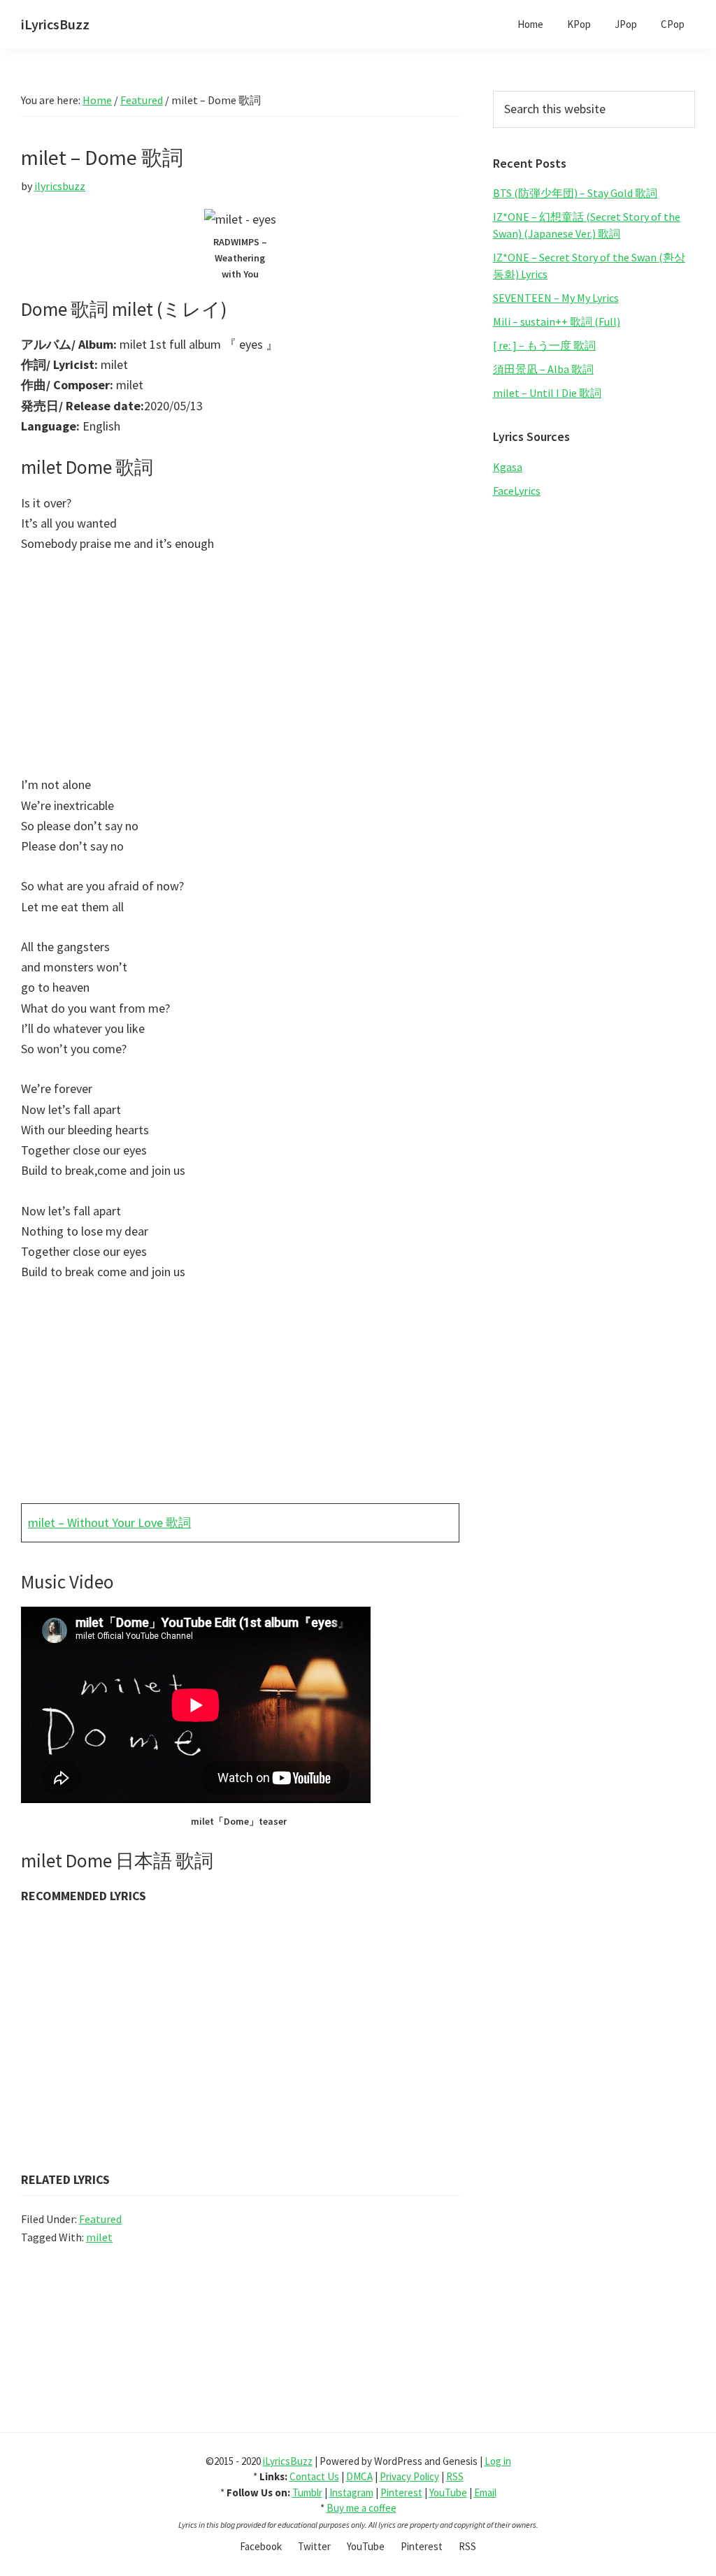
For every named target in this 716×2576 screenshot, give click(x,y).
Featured (100, 2219)
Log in (498, 2461)
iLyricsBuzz (55, 24)
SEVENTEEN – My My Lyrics (556, 298)
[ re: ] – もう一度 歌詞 (544, 345)
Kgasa (508, 467)
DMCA (359, 2476)
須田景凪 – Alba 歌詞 (543, 369)
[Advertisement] (240, 671)
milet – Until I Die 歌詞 (547, 393)
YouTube (448, 2492)
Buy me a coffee (361, 2508)
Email (485, 2492)
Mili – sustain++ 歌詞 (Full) (557, 321)
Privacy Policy (409, 2476)
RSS (455, 2476)
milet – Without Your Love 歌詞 (109, 1522)
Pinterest (401, 2492)
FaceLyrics (517, 491)
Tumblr (307, 2492)
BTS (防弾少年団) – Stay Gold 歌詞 (575, 193)
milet (99, 2237)
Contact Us (314, 2476)
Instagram (351, 2492)
